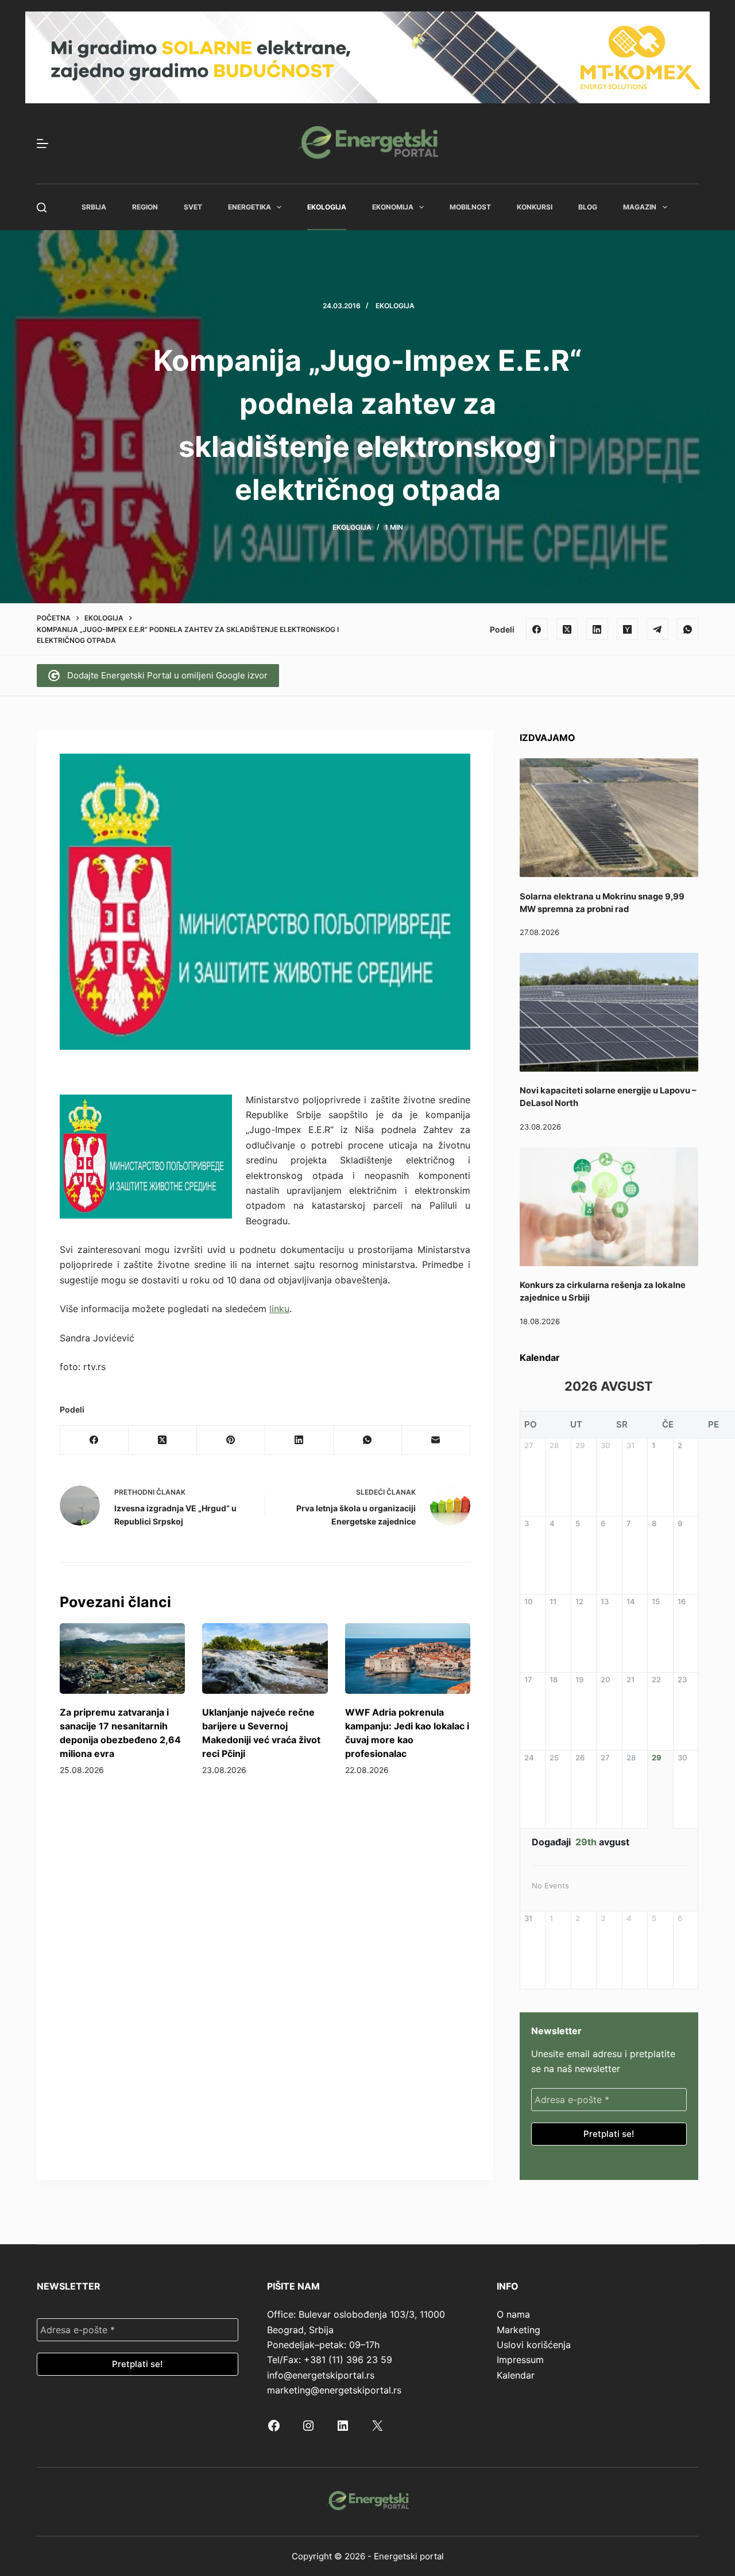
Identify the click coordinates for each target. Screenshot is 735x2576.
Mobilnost (470, 207)
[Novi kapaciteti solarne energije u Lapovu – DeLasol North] (609, 1012)
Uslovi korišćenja (534, 2345)
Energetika (249, 207)
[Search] (42, 207)
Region (145, 207)
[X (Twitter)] (567, 629)
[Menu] (42, 143)
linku (279, 1309)
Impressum (520, 2360)
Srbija (94, 207)
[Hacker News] (628, 629)
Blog (588, 207)
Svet (193, 207)
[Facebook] (537, 629)
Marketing (519, 2330)
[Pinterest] (231, 1440)
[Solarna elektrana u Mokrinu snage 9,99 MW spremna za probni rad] (609, 818)
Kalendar (516, 2375)
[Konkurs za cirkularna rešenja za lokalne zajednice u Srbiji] (609, 1207)
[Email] (436, 1440)
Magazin (640, 207)
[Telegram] (657, 629)
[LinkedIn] (597, 629)
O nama (513, 2314)
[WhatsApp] (688, 629)
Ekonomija (393, 207)
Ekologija (327, 207)
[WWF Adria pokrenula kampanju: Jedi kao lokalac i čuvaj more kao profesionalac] (408, 1659)
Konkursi (535, 207)
